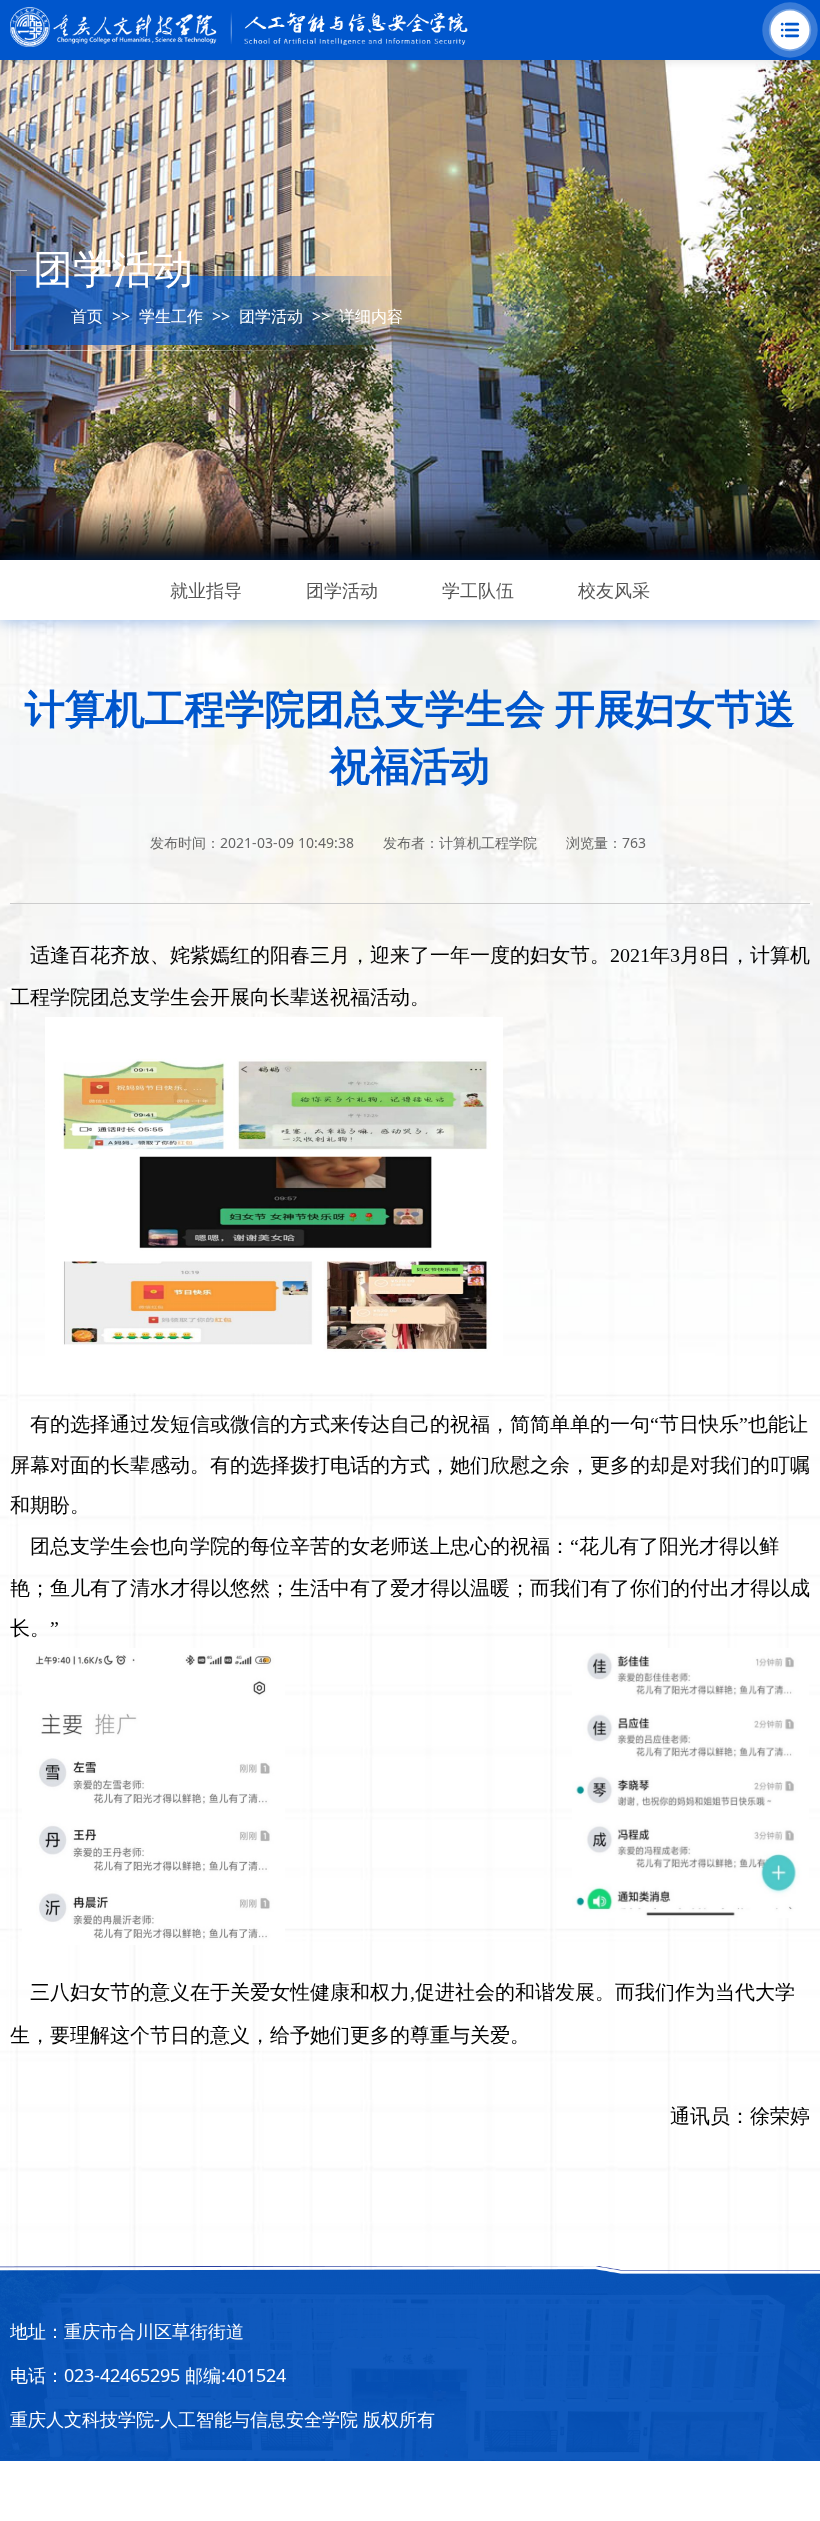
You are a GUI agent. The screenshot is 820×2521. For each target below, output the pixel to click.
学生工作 (171, 316)
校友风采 (614, 590)
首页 (87, 316)
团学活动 (271, 316)
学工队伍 (478, 590)
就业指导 (206, 590)
